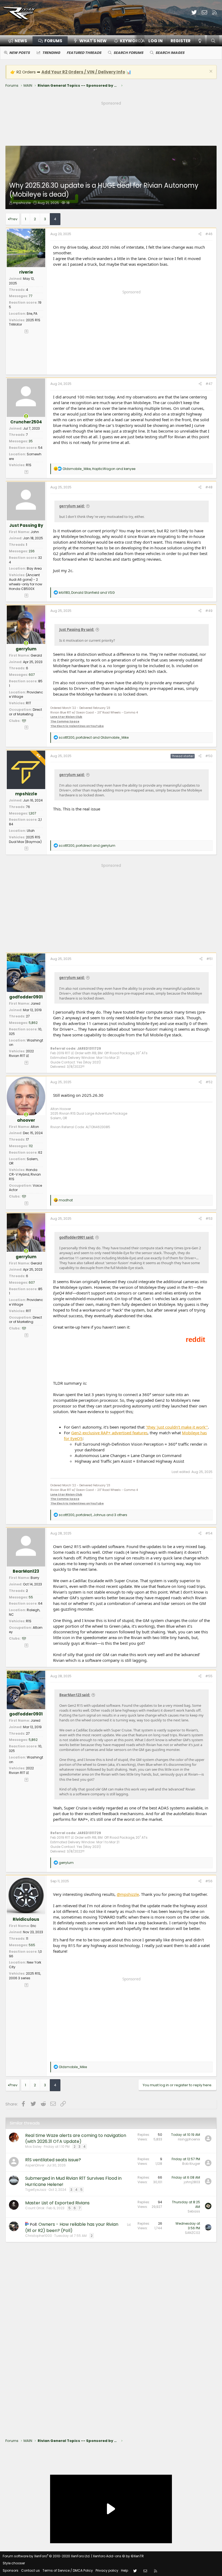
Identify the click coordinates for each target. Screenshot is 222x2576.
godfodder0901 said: (77, 1237)
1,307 (32, 813)
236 (32, 551)
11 (27, 1939)
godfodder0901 (26, 997)
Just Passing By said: (77, 630)
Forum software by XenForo (47, 2556)
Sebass (194, 2211)
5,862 (33, 1023)
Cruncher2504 (26, 422)
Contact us (30, 2570)
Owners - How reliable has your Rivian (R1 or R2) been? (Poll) (72, 2227)
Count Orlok (35, 2208)
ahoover (26, 1120)
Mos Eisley (33, 2147)
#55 (209, 1676)
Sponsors (11, 2570)
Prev (13, 219)
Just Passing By (26, 525)
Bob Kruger (191, 2164)
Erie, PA (32, 314)
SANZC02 (192, 2233)
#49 (209, 611)
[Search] (213, 41)
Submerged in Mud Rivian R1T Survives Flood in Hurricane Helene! (73, 2181)
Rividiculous (26, 1919)
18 (68, 203)
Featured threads (84, 53)
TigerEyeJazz (36, 2190)
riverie (26, 272)
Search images (170, 53)
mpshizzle (22, 203)
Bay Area (34, 568)
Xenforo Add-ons (118, 2556)
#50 (209, 756)
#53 (209, 1219)
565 (32, 1945)
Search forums (128, 53)
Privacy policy (107, 2570)
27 (28, 1016)
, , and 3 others (93, 1515)
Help (125, 2570)
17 (27, 1139)
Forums (53, 41)
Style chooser (14, 2563)
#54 (209, 1533)
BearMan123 (26, 1571)
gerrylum (26, 649)
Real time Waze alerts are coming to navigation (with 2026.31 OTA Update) (76, 2138)
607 (32, 675)
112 (31, 1146)
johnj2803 (192, 2182)
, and (99, 469)
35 (31, 441)
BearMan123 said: (75, 1695)
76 (28, 807)
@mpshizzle (128, 1894)
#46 (209, 234)
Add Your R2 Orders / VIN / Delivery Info (83, 72)
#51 (209, 959)
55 (31, 1597)
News (21, 41)
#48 (209, 487)
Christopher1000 (39, 2236)
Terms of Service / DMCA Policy (68, 2570)
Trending (51, 53)
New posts (19, 53)
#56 (209, 1881)
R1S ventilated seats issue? (53, 2160)
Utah (31, 831)
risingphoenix (189, 2139)
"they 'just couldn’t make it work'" (177, 1427)
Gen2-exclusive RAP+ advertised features (109, 1433)
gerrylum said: (72, 506)
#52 (209, 1082)
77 (31, 296)
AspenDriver (35, 2165)
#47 (209, 384)
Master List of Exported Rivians (57, 2203)
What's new (93, 41)
